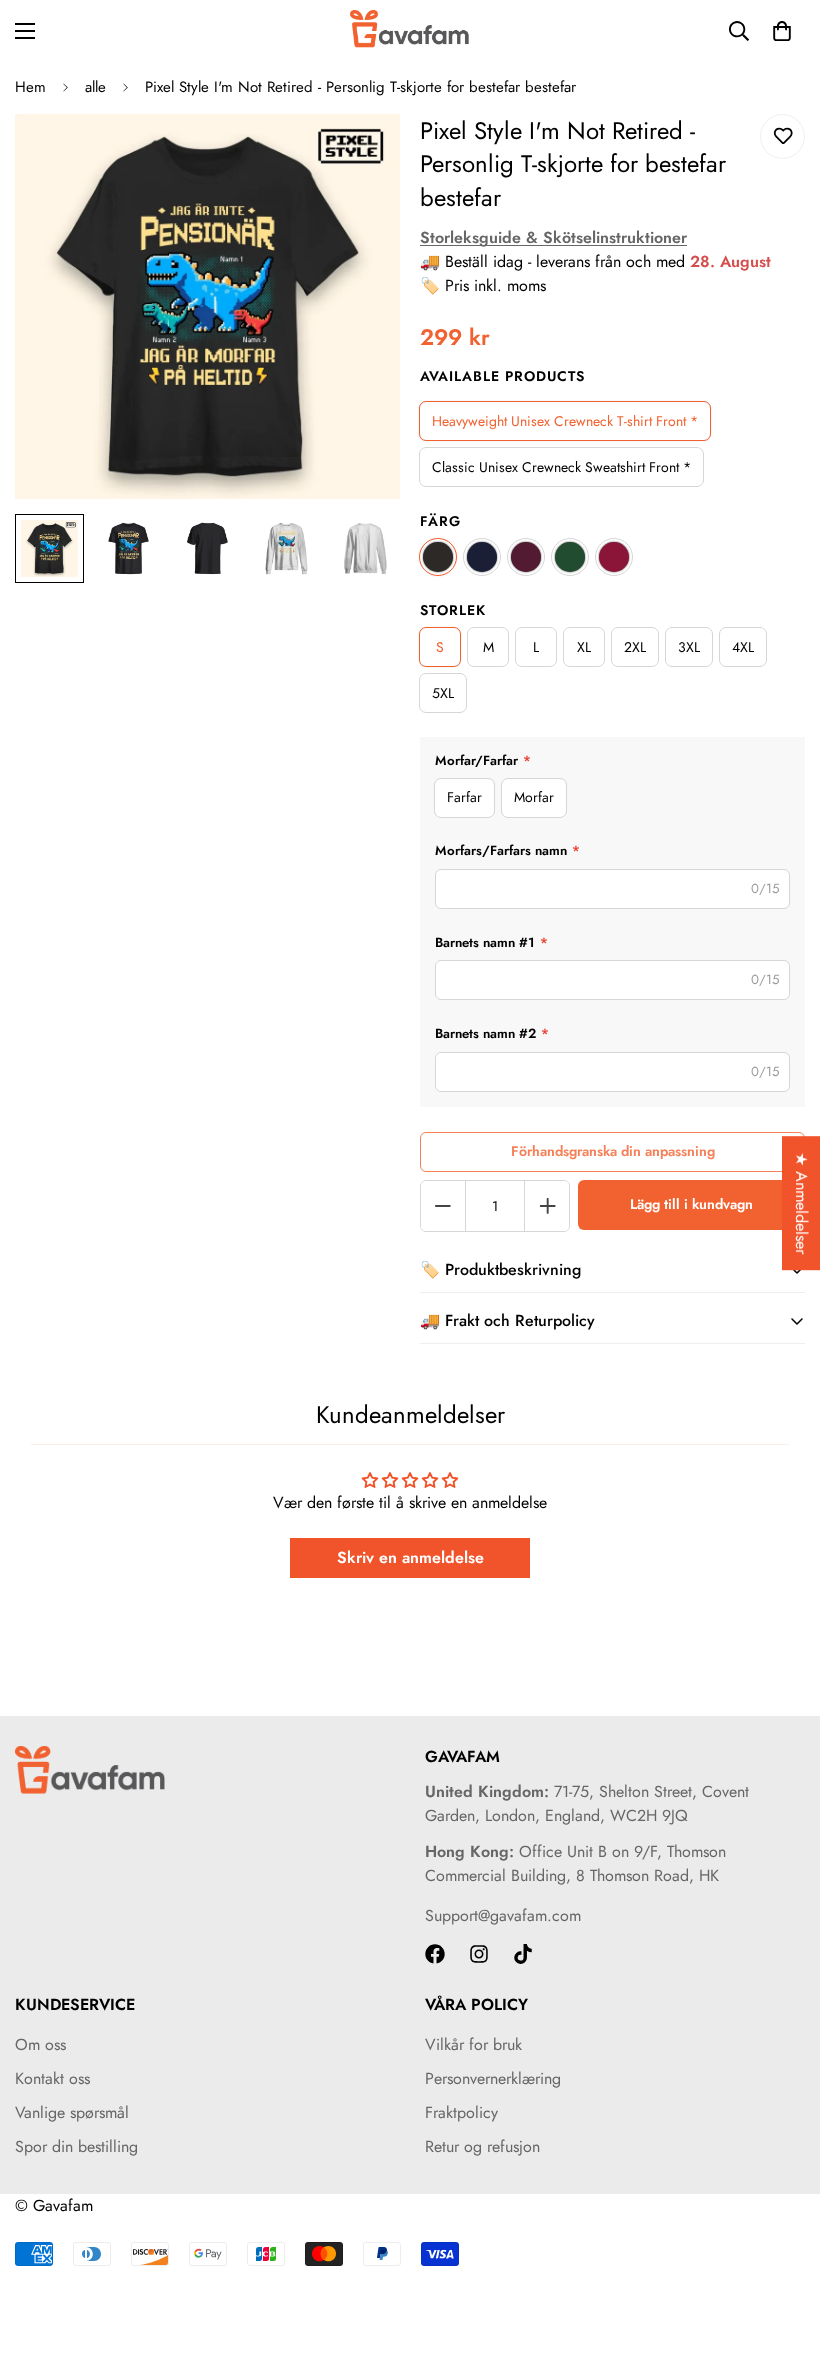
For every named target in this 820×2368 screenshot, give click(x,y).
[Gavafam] (410, 30)
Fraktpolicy (461, 2112)
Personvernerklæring (493, 2078)
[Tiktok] (523, 1954)
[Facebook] (435, 1954)
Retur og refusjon (482, 2146)
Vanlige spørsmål (72, 2112)
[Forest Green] (570, 557)
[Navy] (482, 557)
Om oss (40, 2044)
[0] (782, 31)
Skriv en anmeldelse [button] (410, 1557)
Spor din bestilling (76, 2146)
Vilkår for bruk (473, 2044)
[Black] (438, 557)
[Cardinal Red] (614, 557)
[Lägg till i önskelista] (782, 136)
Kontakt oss (52, 2078)
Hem (30, 87)
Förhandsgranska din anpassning (613, 1151)
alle (95, 87)
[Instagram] (479, 1954)
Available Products (502, 376)
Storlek (453, 610)
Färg (440, 521)
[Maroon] (526, 557)
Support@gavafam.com (503, 1915)
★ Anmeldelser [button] (801, 1203)
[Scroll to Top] (781, 2259)
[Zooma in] (357, 156)
